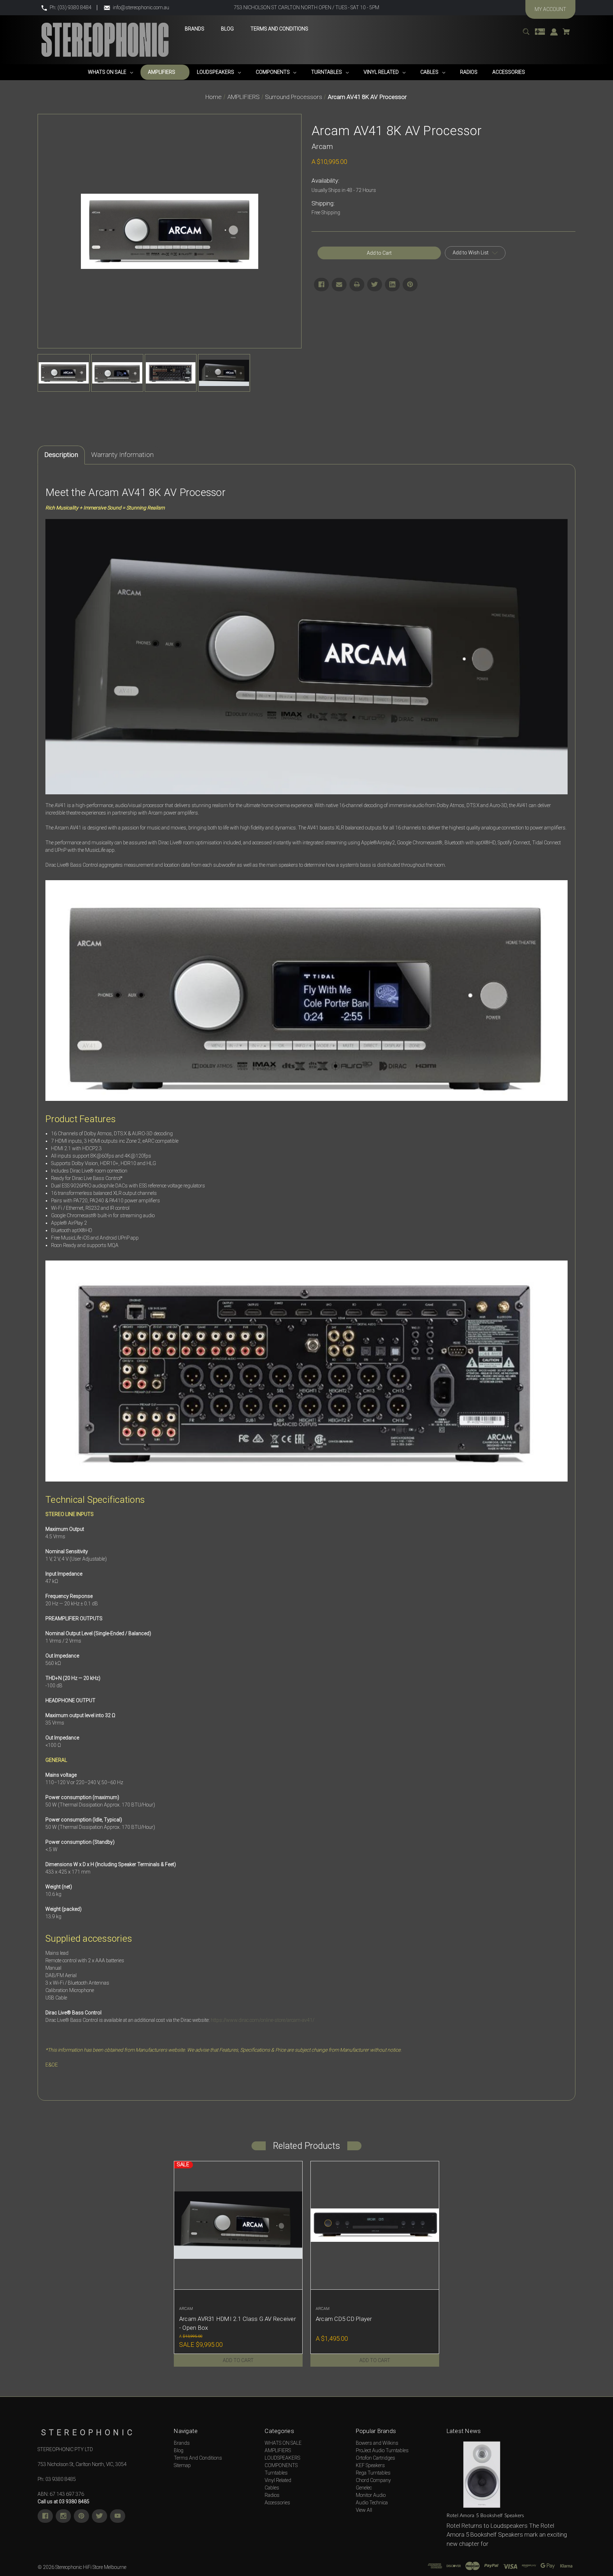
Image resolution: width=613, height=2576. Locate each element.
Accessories (277, 2503)
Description (61, 455)
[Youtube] (118, 2516)
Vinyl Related (278, 2480)
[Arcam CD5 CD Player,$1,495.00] (375, 2225)
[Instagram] (63, 2516)
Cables (272, 2488)
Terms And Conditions (198, 2458)
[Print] (357, 285)
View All (364, 2510)
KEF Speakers (370, 2465)
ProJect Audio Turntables (382, 2450)
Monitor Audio (371, 2495)
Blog (179, 2450)
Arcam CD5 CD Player (344, 2319)
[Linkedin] (392, 285)
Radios (272, 2495)
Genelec (364, 2488)
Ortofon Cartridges (375, 2458)
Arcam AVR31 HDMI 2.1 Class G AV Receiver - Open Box (238, 2323)
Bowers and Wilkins (377, 2443)
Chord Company (373, 2480)
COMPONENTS (281, 2465)
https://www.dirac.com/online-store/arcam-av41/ (263, 2020)
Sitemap (182, 2465)
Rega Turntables (373, 2473)
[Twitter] (375, 285)
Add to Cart (238, 2360)
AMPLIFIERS (278, 2450)
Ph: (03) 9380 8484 (71, 7)
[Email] (339, 285)
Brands (182, 2443)
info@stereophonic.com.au (141, 7)
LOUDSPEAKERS (282, 2458)
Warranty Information (122, 455)
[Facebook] (321, 285)
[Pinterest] (410, 285)
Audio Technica (372, 2503)
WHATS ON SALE (283, 2443)
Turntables (276, 2473)
